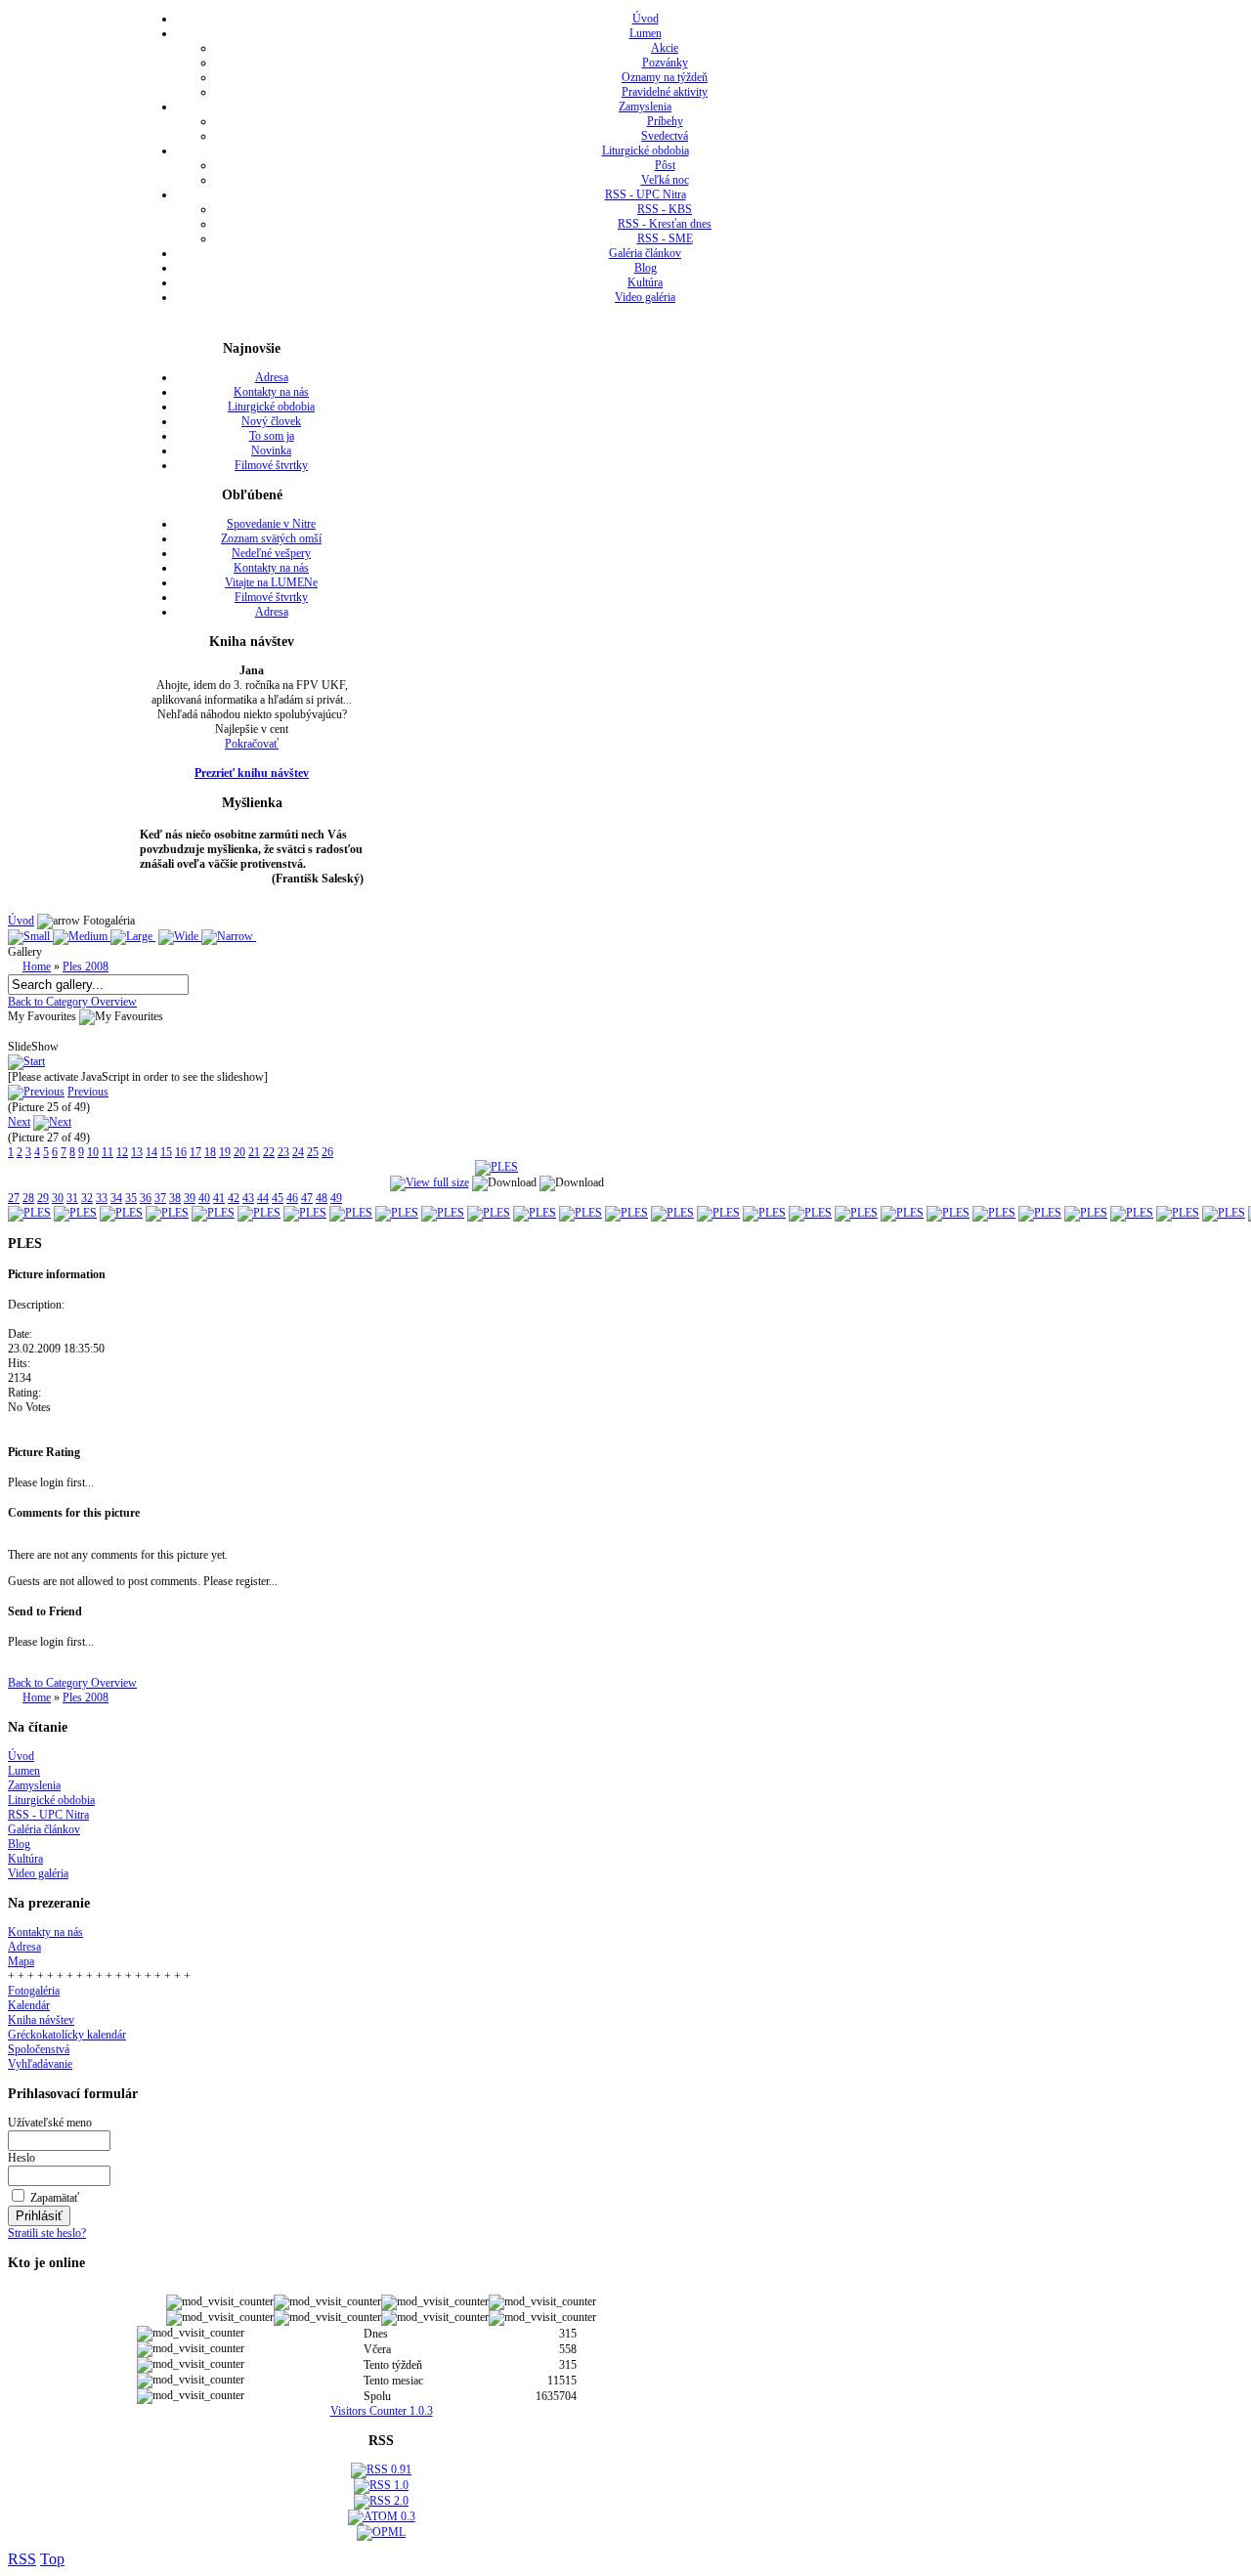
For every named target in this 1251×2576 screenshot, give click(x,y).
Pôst (665, 165)
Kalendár (29, 2005)
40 (204, 1198)
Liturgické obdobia (646, 150)
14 (151, 1152)
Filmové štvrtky (271, 465)
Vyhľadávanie (40, 2064)
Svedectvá (665, 136)
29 (43, 1198)
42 (234, 1198)
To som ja (272, 436)
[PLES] (496, 1167)
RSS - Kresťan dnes (665, 224)
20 (239, 1152)
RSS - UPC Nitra (646, 194)
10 (93, 1152)
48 (322, 1198)
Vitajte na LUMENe (271, 582)
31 (72, 1198)
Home (37, 966)
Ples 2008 (86, 966)
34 (116, 1198)
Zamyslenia (645, 107)
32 (87, 1198)
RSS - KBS (665, 209)
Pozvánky (665, 63)
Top (52, 2559)
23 (283, 1152)
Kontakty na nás (271, 392)
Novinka (271, 451)
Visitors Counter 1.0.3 (382, 2411)
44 (263, 1198)
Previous (88, 1092)
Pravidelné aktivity (665, 92)
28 (28, 1198)
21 (254, 1152)
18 (210, 1152)
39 (190, 1198)
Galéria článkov (645, 253)
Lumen (646, 33)
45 (278, 1198)
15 (166, 1152)
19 (225, 1152)
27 (14, 1198)
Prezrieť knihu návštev (252, 773)
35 (131, 1198)
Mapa (21, 1961)
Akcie (665, 48)
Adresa (272, 377)
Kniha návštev (41, 2020)
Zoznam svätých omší (271, 538)
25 (313, 1152)
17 (195, 1152)
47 (307, 1198)
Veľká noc (665, 180)
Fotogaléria (34, 1991)
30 (58, 1198)
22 (269, 1152)
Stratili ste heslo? (47, 2233)
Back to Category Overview (72, 1002)
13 (137, 1152)
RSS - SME (665, 238)
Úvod (646, 19)
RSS (22, 2559)
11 (108, 1152)
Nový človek (271, 421)
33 (102, 1198)
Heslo (22, 2158)
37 (160, 1198)
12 (122, 1152)
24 (298, 1152)
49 (336, 1198)
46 (292, 1198)
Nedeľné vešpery (271, 553)
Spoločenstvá (39, 2049)
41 (219, 1198)
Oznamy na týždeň (665, 77)
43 (248, 1198)
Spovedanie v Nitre (271, 524)
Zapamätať (55, 2198)
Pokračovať (252, 744)
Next (19, 1122)
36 (146, 1198)
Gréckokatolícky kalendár (67, 2035)
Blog (646, 268)
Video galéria (645, 297)
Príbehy (665, 121)
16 (181, 1152)
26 (327, 1152)
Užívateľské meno (50, 2123)
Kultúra (645, 282)
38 (175, 1198)
